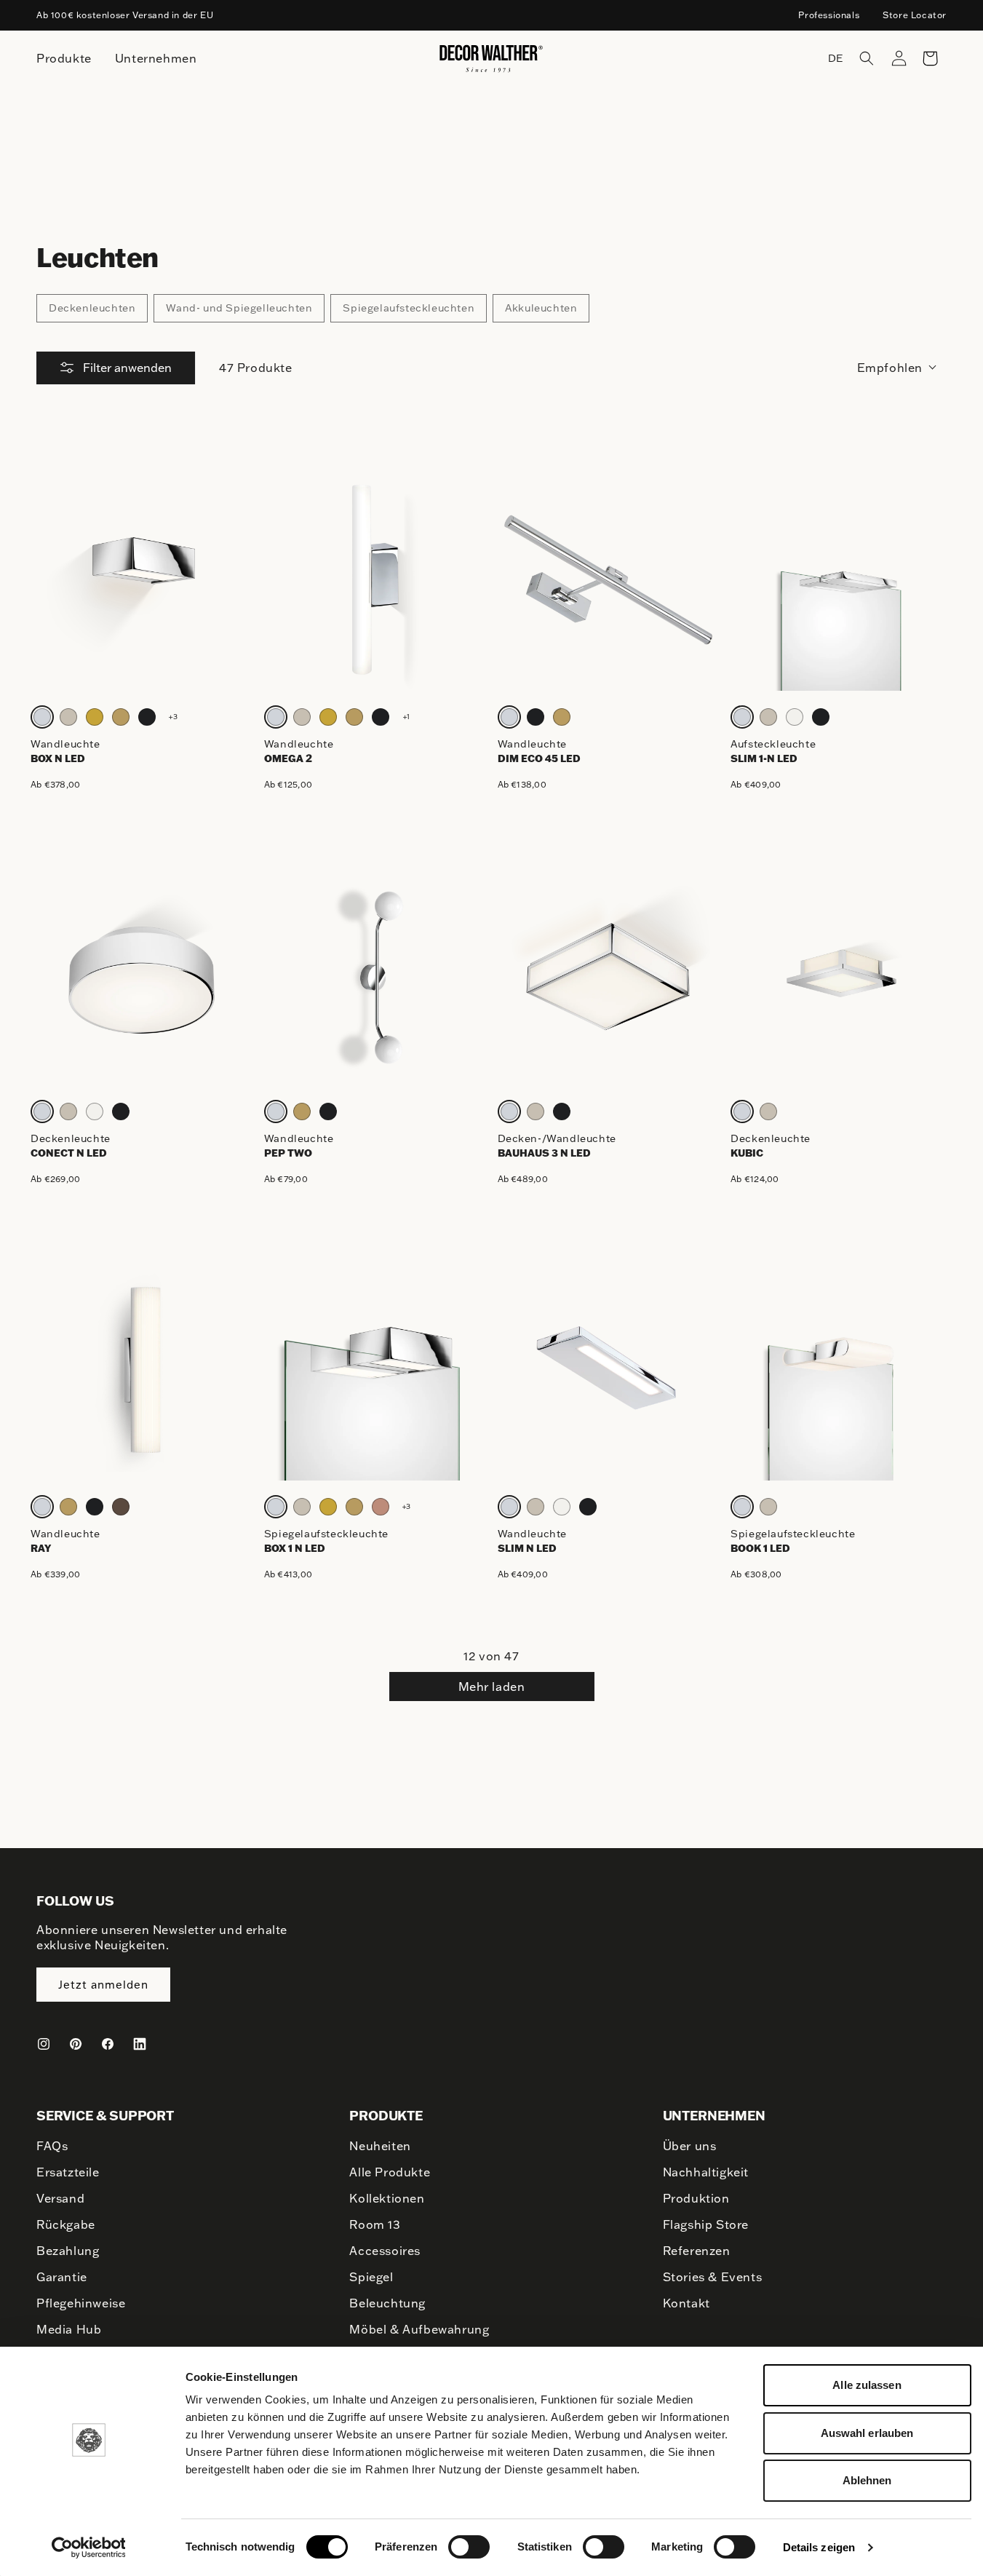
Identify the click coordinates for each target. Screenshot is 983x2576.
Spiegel (371, 2277)
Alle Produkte (390, 2172)
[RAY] (142, 1370)
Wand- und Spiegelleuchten (239, 308)
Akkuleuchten (541, 308)
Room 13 (375, 2224)
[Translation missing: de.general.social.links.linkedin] (140, 2044)
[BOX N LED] (142, 580)
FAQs (52, 2146)
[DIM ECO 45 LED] (609, 580)
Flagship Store (706, 2224)
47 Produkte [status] (256, 368)
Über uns (690, 2146)
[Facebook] (108, 2044)
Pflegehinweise (81, 2303)
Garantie (62, 2277)
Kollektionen (387, 2198)
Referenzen (697, 2251)
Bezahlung (68, 2251)
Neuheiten (380, 2146)
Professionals (829, 15)
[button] (867, 58)
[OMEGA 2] (375, 580)
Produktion (696, 2198)
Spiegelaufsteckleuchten (409, 308)
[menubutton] (64, 59)
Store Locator (915, 15)
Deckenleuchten (92, 308)
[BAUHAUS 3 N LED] (609, 974)
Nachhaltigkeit (706, 2172)
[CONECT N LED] (142, 974)
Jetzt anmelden (103, 1985)
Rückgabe (66, 2224)
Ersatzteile (68, 2172)
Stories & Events (713, 2277)
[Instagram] (44, 2044)
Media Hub (69, 2329)
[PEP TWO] (375, 974)
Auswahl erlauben (867, 2433)
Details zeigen (819, 2547)
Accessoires (385, 2251)
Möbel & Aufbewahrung (419, 2329)
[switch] (469, 2546)
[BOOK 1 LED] (841, 1370)
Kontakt (686, 2303)
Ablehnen (867, 2480)
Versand (60, 2198)
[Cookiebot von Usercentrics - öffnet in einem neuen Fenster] (88, 2548)
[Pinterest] (76, 2044)
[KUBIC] (841, 974)
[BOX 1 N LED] (375, 1370)
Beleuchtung (387, 2303)
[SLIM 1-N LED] (841, 580)
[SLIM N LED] (609, 1370)
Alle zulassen (867, 2385)
